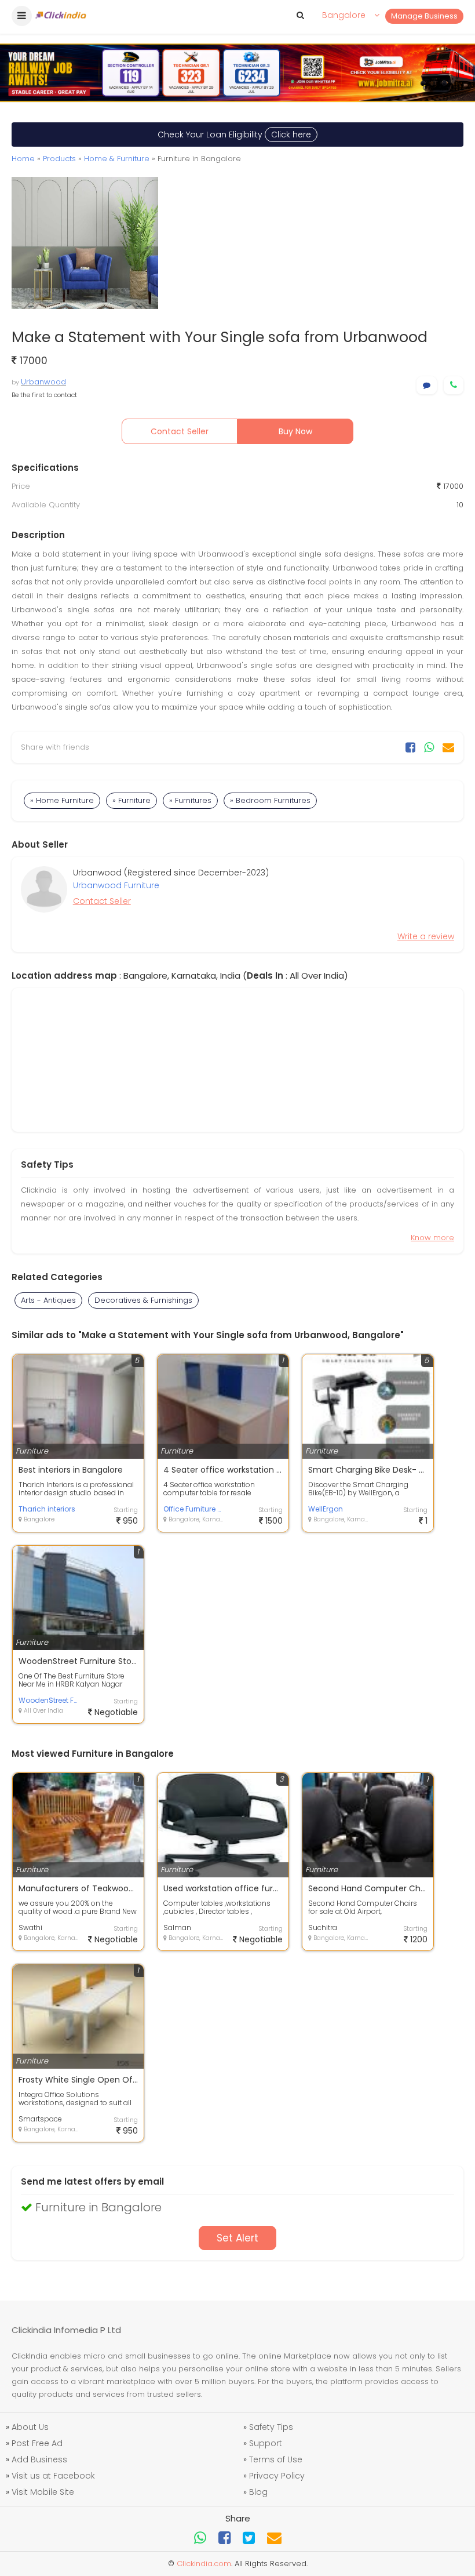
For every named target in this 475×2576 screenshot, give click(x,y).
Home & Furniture (117, 159)
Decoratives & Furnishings (143, 1300)
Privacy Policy (277, 2476)
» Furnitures (190, 800)
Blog (258, 2492)
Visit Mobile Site (43, 2492)
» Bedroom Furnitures (270, 800)
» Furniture (131, 800)
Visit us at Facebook (53, 2476)
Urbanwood (43, 382)
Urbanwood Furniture (116, 885)
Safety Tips (271, 2427)
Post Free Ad (37, 2443)
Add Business (39, 2459)
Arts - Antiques (48, 1300)
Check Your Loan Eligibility (234, 135)
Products (59, 159)
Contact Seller (180, 431)
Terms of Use (276, 2459)
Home (23, 159)
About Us (30, 2427)
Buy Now (295, 431)
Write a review (426, 936)
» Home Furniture (62, 800)
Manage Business (424, 16)
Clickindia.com (204, 2564)
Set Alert (237, 2238)
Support (266, 2443)
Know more (432, 1238)
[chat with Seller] (427, 385)
